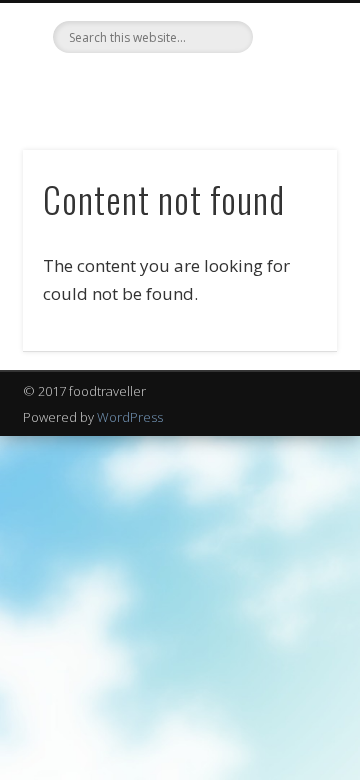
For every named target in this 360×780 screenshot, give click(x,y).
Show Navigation (290, 179)
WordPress (130, 417)
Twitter (157, 87)
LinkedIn (198, 87)
